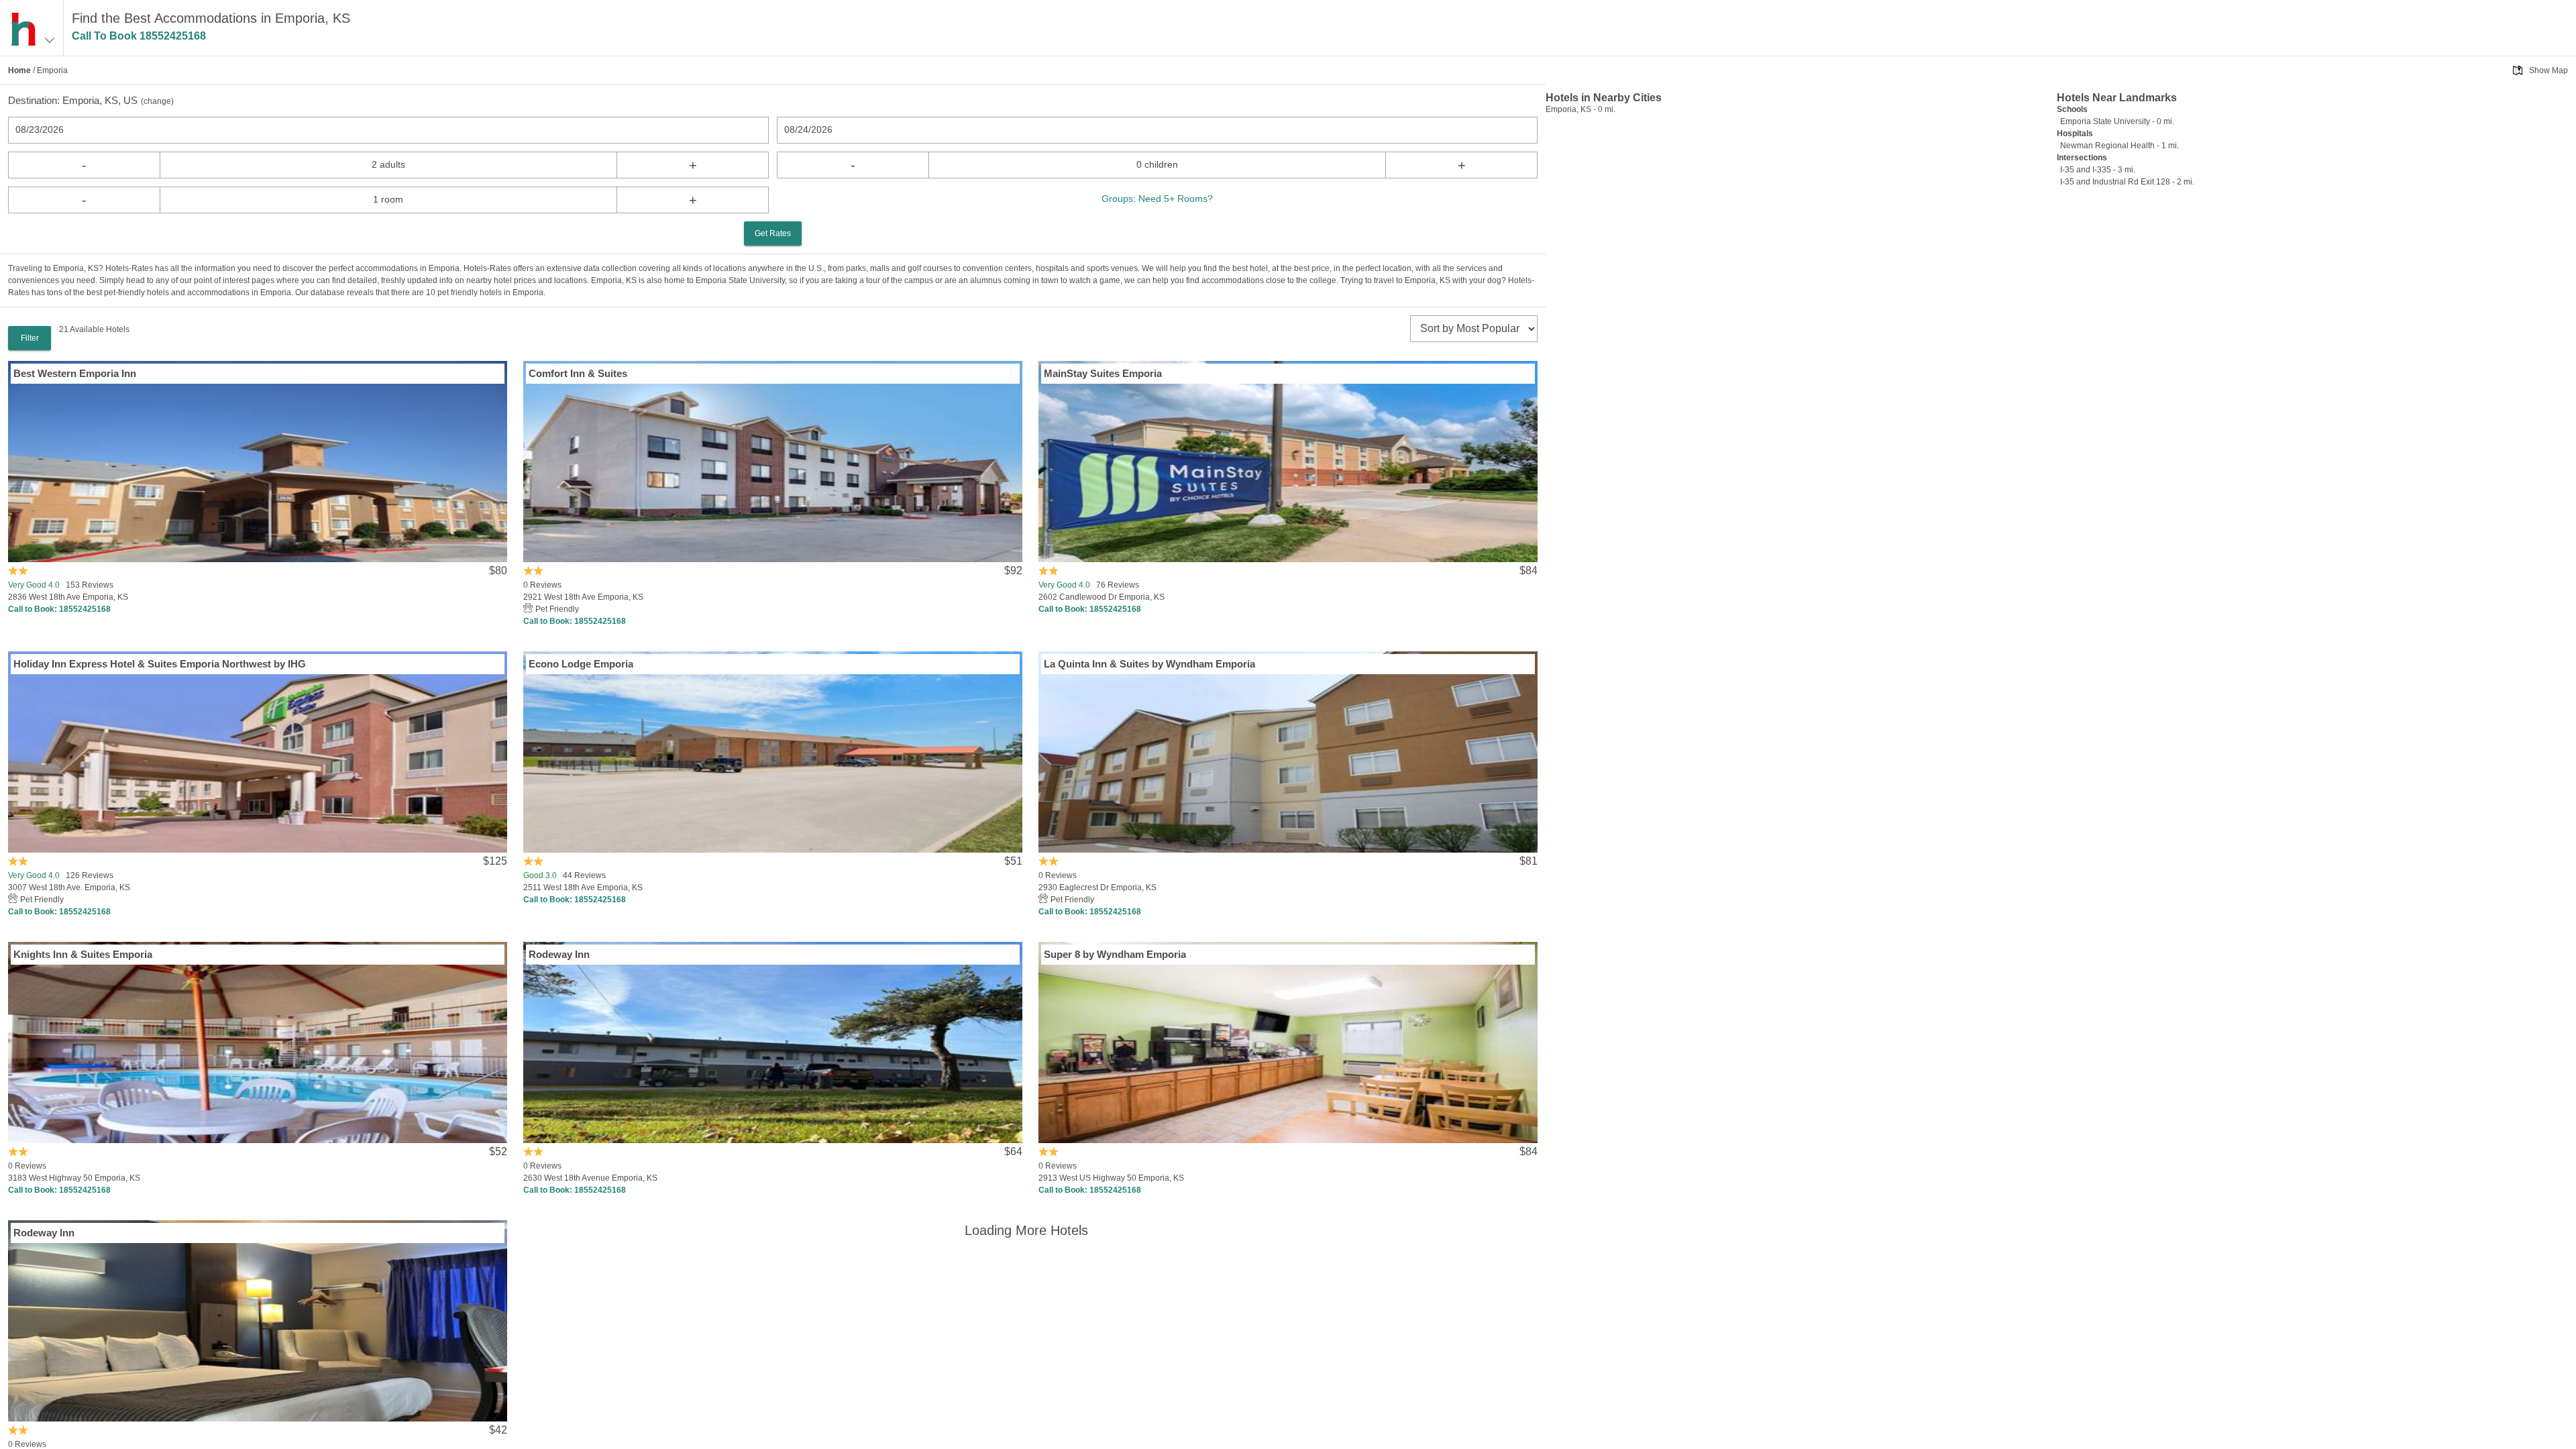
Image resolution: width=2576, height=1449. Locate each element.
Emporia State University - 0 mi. (2117, 121)
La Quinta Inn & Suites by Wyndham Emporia (1149, 664)
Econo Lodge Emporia (581, 664)
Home (19, 70)
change (157, 101)
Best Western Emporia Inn (75, 373)
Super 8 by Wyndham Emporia (1115, 954)
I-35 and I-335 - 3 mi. (2098, 170)
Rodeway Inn (559, 954)
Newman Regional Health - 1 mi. (2119, 146)
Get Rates (773, 233)
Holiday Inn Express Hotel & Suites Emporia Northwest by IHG (160, 664)
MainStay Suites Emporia (1103, 373)
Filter (30, 338)
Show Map (2548, 70)
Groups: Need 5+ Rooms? (1157, 199)
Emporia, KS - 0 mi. (1580, 109)
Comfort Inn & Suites (578, 373)
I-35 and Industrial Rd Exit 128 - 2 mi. (2127, 182)
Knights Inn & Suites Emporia (83, 954)
